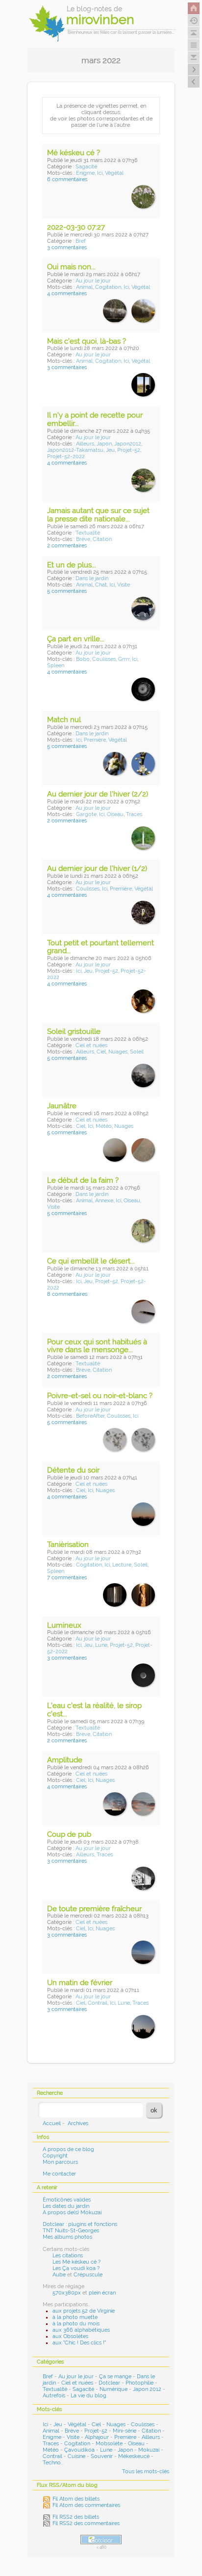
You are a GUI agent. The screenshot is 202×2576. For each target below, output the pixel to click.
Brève (83, 539)
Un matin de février (80, 1983)
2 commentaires (67, 546)
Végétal (114, 173)
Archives (78, 2123)
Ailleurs (85, 444)
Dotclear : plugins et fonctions (80, 2224)
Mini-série (125, 2431)
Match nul (64, 720)
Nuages (118, 1052)
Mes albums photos (67, 2237)
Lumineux (64, 1625)
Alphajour (97, 2437)
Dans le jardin (92, 578)
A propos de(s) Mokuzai (72, 2213)
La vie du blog (88, 2396)
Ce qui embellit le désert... (91, 1261)
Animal (84, 287)
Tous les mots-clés (146, 2471)
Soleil (137, 1052)
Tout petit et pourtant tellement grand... (101, 947)
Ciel (101, 1052)
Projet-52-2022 (66, 457)
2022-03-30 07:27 (76, 227)
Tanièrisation (68, 1545)
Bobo (83, 659)
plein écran (102, 2293)
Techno (52, 2463)
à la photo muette (75, 2317)
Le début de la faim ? (83, 1180)
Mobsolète (109, 2444)
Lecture (122, 1565)
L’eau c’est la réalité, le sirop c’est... (94, 1710)
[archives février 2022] (194, 70)
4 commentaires (67, 293)
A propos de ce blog (68, 2149)
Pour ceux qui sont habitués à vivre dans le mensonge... (97, 1346)
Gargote (86, 814)
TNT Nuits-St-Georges (71, 2231)
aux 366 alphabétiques (81, 2330)
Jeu (110, 450)
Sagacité (86, 167)
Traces (134, 814)
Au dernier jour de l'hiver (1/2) (97, 868)
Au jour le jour (93, 281)
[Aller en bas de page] (194, 57)
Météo (104, 1126)
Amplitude (65, 1760)
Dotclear (109, 2383)
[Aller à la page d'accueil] (194, 8)
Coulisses (104, 659)
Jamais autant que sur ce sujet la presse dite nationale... (98, 515)
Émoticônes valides (67, 2200)
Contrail (98, 2003)
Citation (102, 539)
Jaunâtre (62, 1106)
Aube (59, 2275)
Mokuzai (149, 2450)
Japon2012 (128, 444)
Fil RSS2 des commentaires (86, 2523)
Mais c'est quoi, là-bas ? (87, 341)
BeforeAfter (90, 1416)
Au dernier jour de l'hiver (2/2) (98, 794)
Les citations (68, 2256)
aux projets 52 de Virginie (84, 2311)
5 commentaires (67, 591)
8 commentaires (67, 1294)
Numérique (114, 2389)
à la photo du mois (76, 2324)
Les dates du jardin (66, 2206)
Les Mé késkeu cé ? (76, 2262)
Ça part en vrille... (76, 639)
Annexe (104, 1201)
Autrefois (54, 2396)
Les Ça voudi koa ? (76, 2268)
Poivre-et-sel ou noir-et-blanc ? (100, 1396)
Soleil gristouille (74, 1031)
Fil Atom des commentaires (86, 2505)
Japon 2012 (147, 2389)
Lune (101, 1645)
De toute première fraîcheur (94, 1909)
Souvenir (102, 2456)
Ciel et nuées (91, 1045)
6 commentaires (67, 179)
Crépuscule (88, 2275)
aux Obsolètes (70, 2336)
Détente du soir (73, 1470)
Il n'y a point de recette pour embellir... (95, 419)
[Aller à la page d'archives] (194, 21)
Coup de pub (69, 1834)
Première (95, 740)
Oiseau (115, 814)
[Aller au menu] (194, 45)
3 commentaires (67, 247)
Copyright (55, 2156)
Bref (81, 241)
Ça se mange (115, 2377)
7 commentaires (67, 1578)
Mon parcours (60, 2162)
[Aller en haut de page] (194, 33)
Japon (104, 444)
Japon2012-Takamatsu (75, 450)
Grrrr (124, 659)
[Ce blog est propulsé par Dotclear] (101, 2540)
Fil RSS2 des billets (76, 2517)
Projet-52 (129, 450)
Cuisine (76, 2456)
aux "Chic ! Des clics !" (79, 2343)
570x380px (67, 2293)
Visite (124, 585)
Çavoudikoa (79, 2450)
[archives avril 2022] (194, 82)
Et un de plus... (72, 565)
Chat (101, 585)
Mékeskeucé (134, 2456)
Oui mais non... (71, 267)
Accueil (52, 2123)
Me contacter (59, 2174)
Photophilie (139, 2383)
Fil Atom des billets (76, 2499)
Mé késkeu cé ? (74, 153)
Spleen (56, 666)
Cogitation (108, 287)
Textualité (88, 533)
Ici (100, 173)
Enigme (85, 173)
